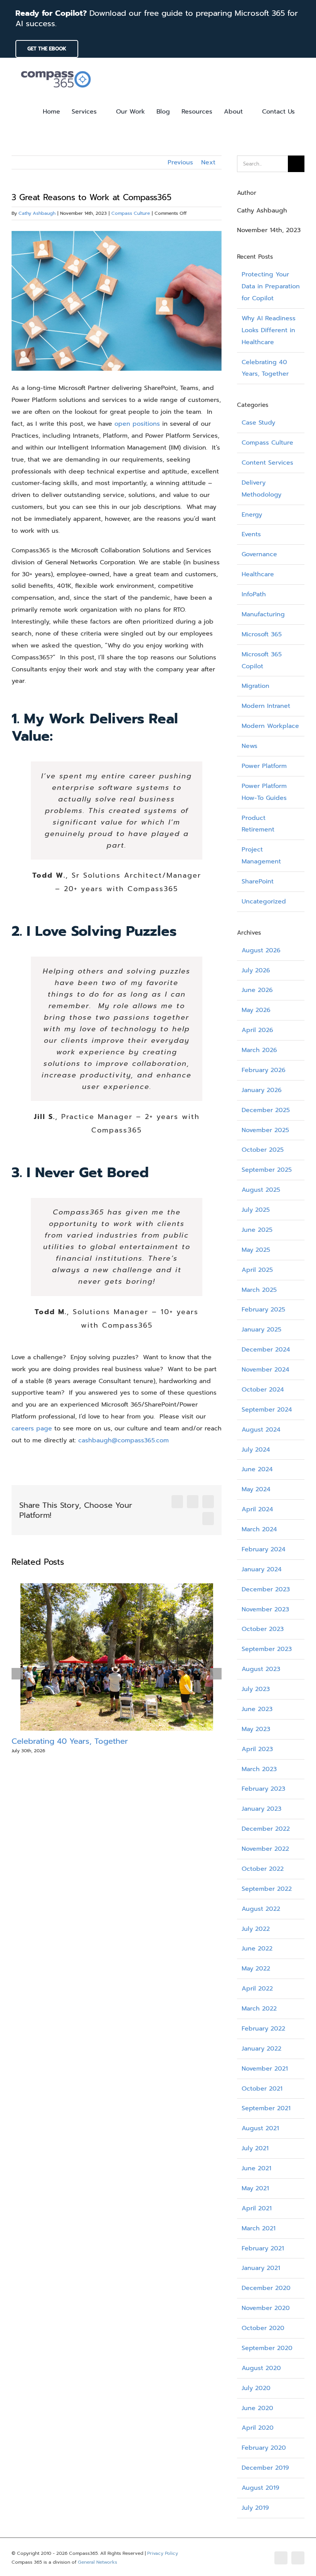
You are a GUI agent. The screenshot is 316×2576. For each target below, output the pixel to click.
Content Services (267, 463)
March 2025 (259, 1290)
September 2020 (267, 2348)
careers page (32, 1429)
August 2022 (261, 1909)
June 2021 (256, 2168)
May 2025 (256, 1250)
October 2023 (263, 1629)
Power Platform (264, 766)
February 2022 (263, 2029)
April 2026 (257, 1030)
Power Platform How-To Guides (264, 792)
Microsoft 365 (262, 634)
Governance (259, 554)
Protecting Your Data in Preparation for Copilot (271, 286)
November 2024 (266, 1370)
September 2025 (267, 1170)
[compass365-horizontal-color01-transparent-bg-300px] (56, 69)
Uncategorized (264, 902)
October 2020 (263, 2328)
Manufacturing (263, 614)
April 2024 (257, 1509)
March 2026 (259, 1050)
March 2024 (259, 1529)
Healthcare (258, 574)
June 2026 (257, 990)
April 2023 (257, 1749)
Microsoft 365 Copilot (262, 660)
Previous (180, 162)
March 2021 (259, 2228)
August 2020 (261, 2368)
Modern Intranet (266, 706)
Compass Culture (131, 213)
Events (251, 534)
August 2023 (261, 1669)
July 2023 (256, 1689)
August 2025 (261, 1190)
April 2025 (257, 1270)
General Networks (97, 2562)
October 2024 (263, 1390)
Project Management (261, 856)
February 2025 (263, 1310)
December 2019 (265, 2468)
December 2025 (266, 1110)
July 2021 (255, 2148)
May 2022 (256, 1969)
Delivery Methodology (261, 489)
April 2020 (258, 2428)
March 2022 (259, 2009)
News (250, 746)
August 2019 (261, 2488)
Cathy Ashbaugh (37, 213)
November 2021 (265, 2069)
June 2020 (257, 2408)
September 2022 (267, 1889)
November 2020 (266, 2308)
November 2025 (265, 1130)
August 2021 (260, 2128)
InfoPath (254, 594)
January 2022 (261, 2049)
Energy (252, 515)
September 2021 (266, 2108)
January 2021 (261, 2268)
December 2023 (266, 1589)
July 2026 (256, 970)
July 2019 (255, 2508)
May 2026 (256, 1010)
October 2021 (262, 2089)
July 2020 (256, 2388)
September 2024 (267, 1410)
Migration (255, 686)
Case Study (258, 423)
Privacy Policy (163, 2553)
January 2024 (262, 1569)
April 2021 (257, 2208)
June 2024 (257, 1469)
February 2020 (264, 2448)
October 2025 (263, 1150)
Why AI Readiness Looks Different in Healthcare (269, 330)
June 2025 (257, 1230)
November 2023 (265, 1609)
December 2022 (266, 1829)
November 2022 (265, 1849)
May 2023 (256, 1729)
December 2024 (266, 1350)
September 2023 (267, 1649)
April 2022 (257, 1989)
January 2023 (261, 1809)
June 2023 (257, 1709)
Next (208, 162)
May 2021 (255, 2188)
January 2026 (262, 1090)
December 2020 (266, 2288)
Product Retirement (258, 824)
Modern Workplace (270, 726)
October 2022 (263, 1869)
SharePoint (258, 882)
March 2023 (259, 1769)
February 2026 (264, 1070)
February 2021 (263, 2248)
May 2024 (256, 1489)
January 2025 (261, 1330)
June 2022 (257, 1949)
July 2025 (256, 1210)
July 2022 (256, 1929)
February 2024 (264, 1549)
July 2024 (256, 1450)
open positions (137, 424)
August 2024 (261, 1430)
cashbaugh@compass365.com (124, 1440)
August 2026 (261, 950)
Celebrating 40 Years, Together (70, 1741)
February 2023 (263, 1789)
